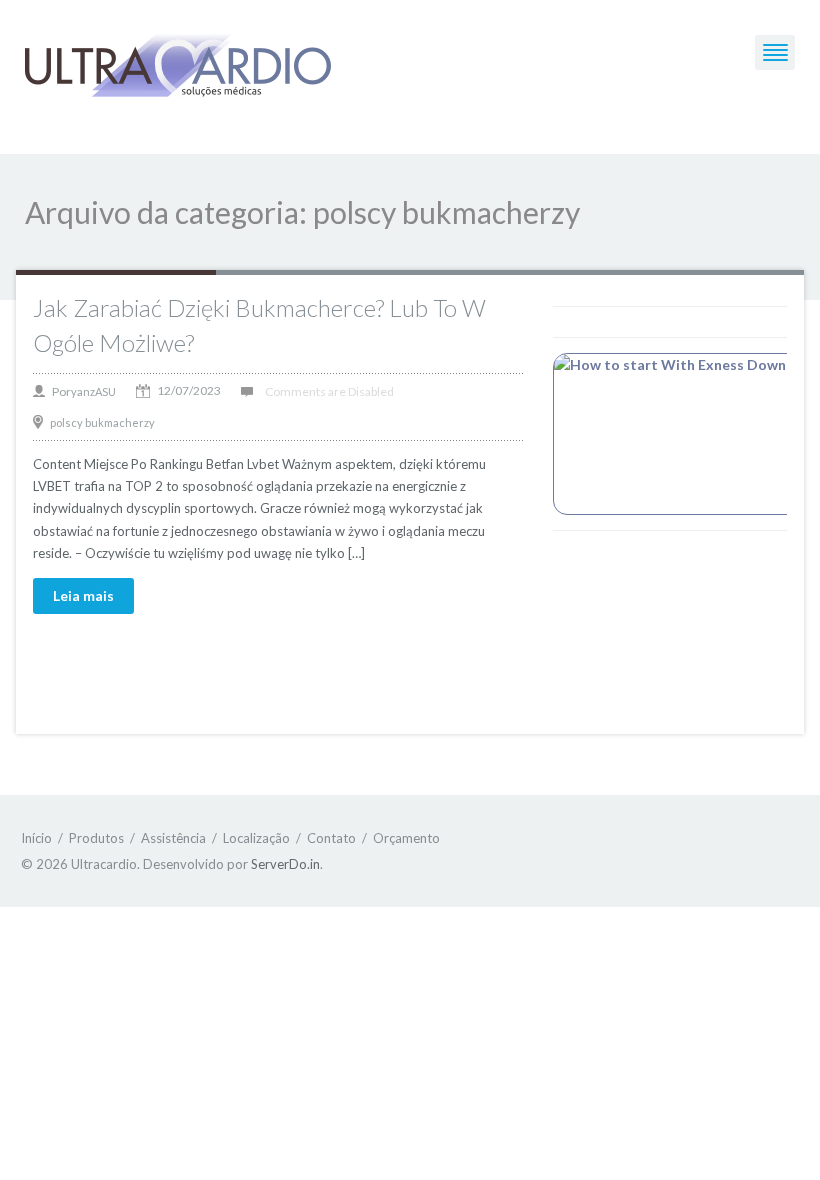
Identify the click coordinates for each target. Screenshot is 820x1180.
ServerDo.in (285, 864)
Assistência (173, 838)
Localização (256, 838)
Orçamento (406, 838)
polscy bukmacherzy (102, 422)
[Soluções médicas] (178, 66)
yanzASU (93, 391)
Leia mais (83, 595)
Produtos (96, 838)
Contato (331, 838)
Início (36, 838)
